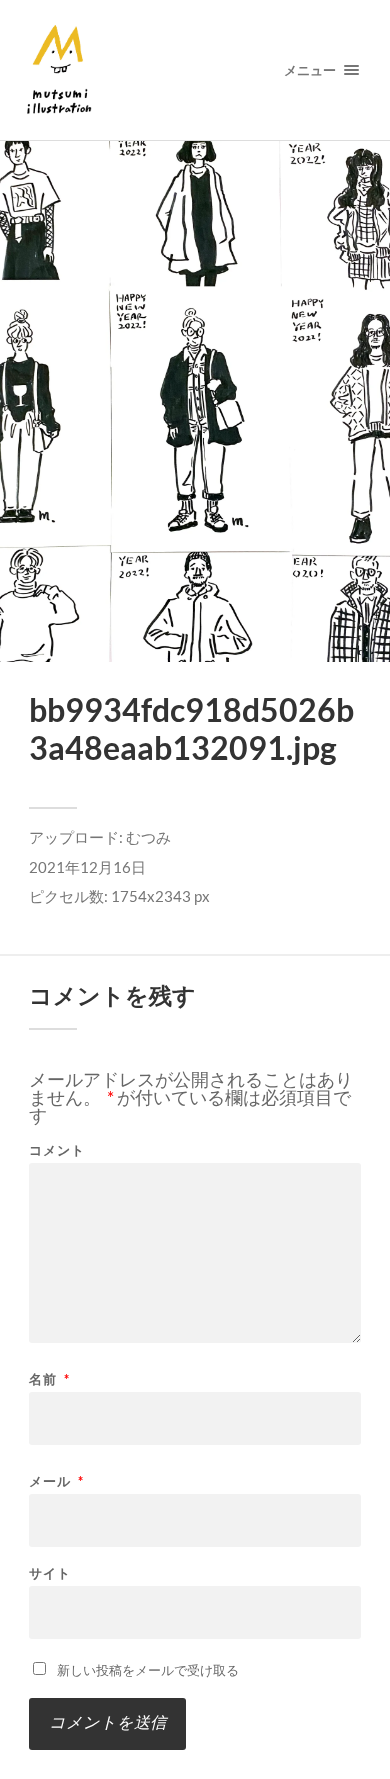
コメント (57, 1150)
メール (56, 1481)
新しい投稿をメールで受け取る (148, 1670)
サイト (50, 1573)
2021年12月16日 (87, 867)
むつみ (148, 837)
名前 (49, 1379)
